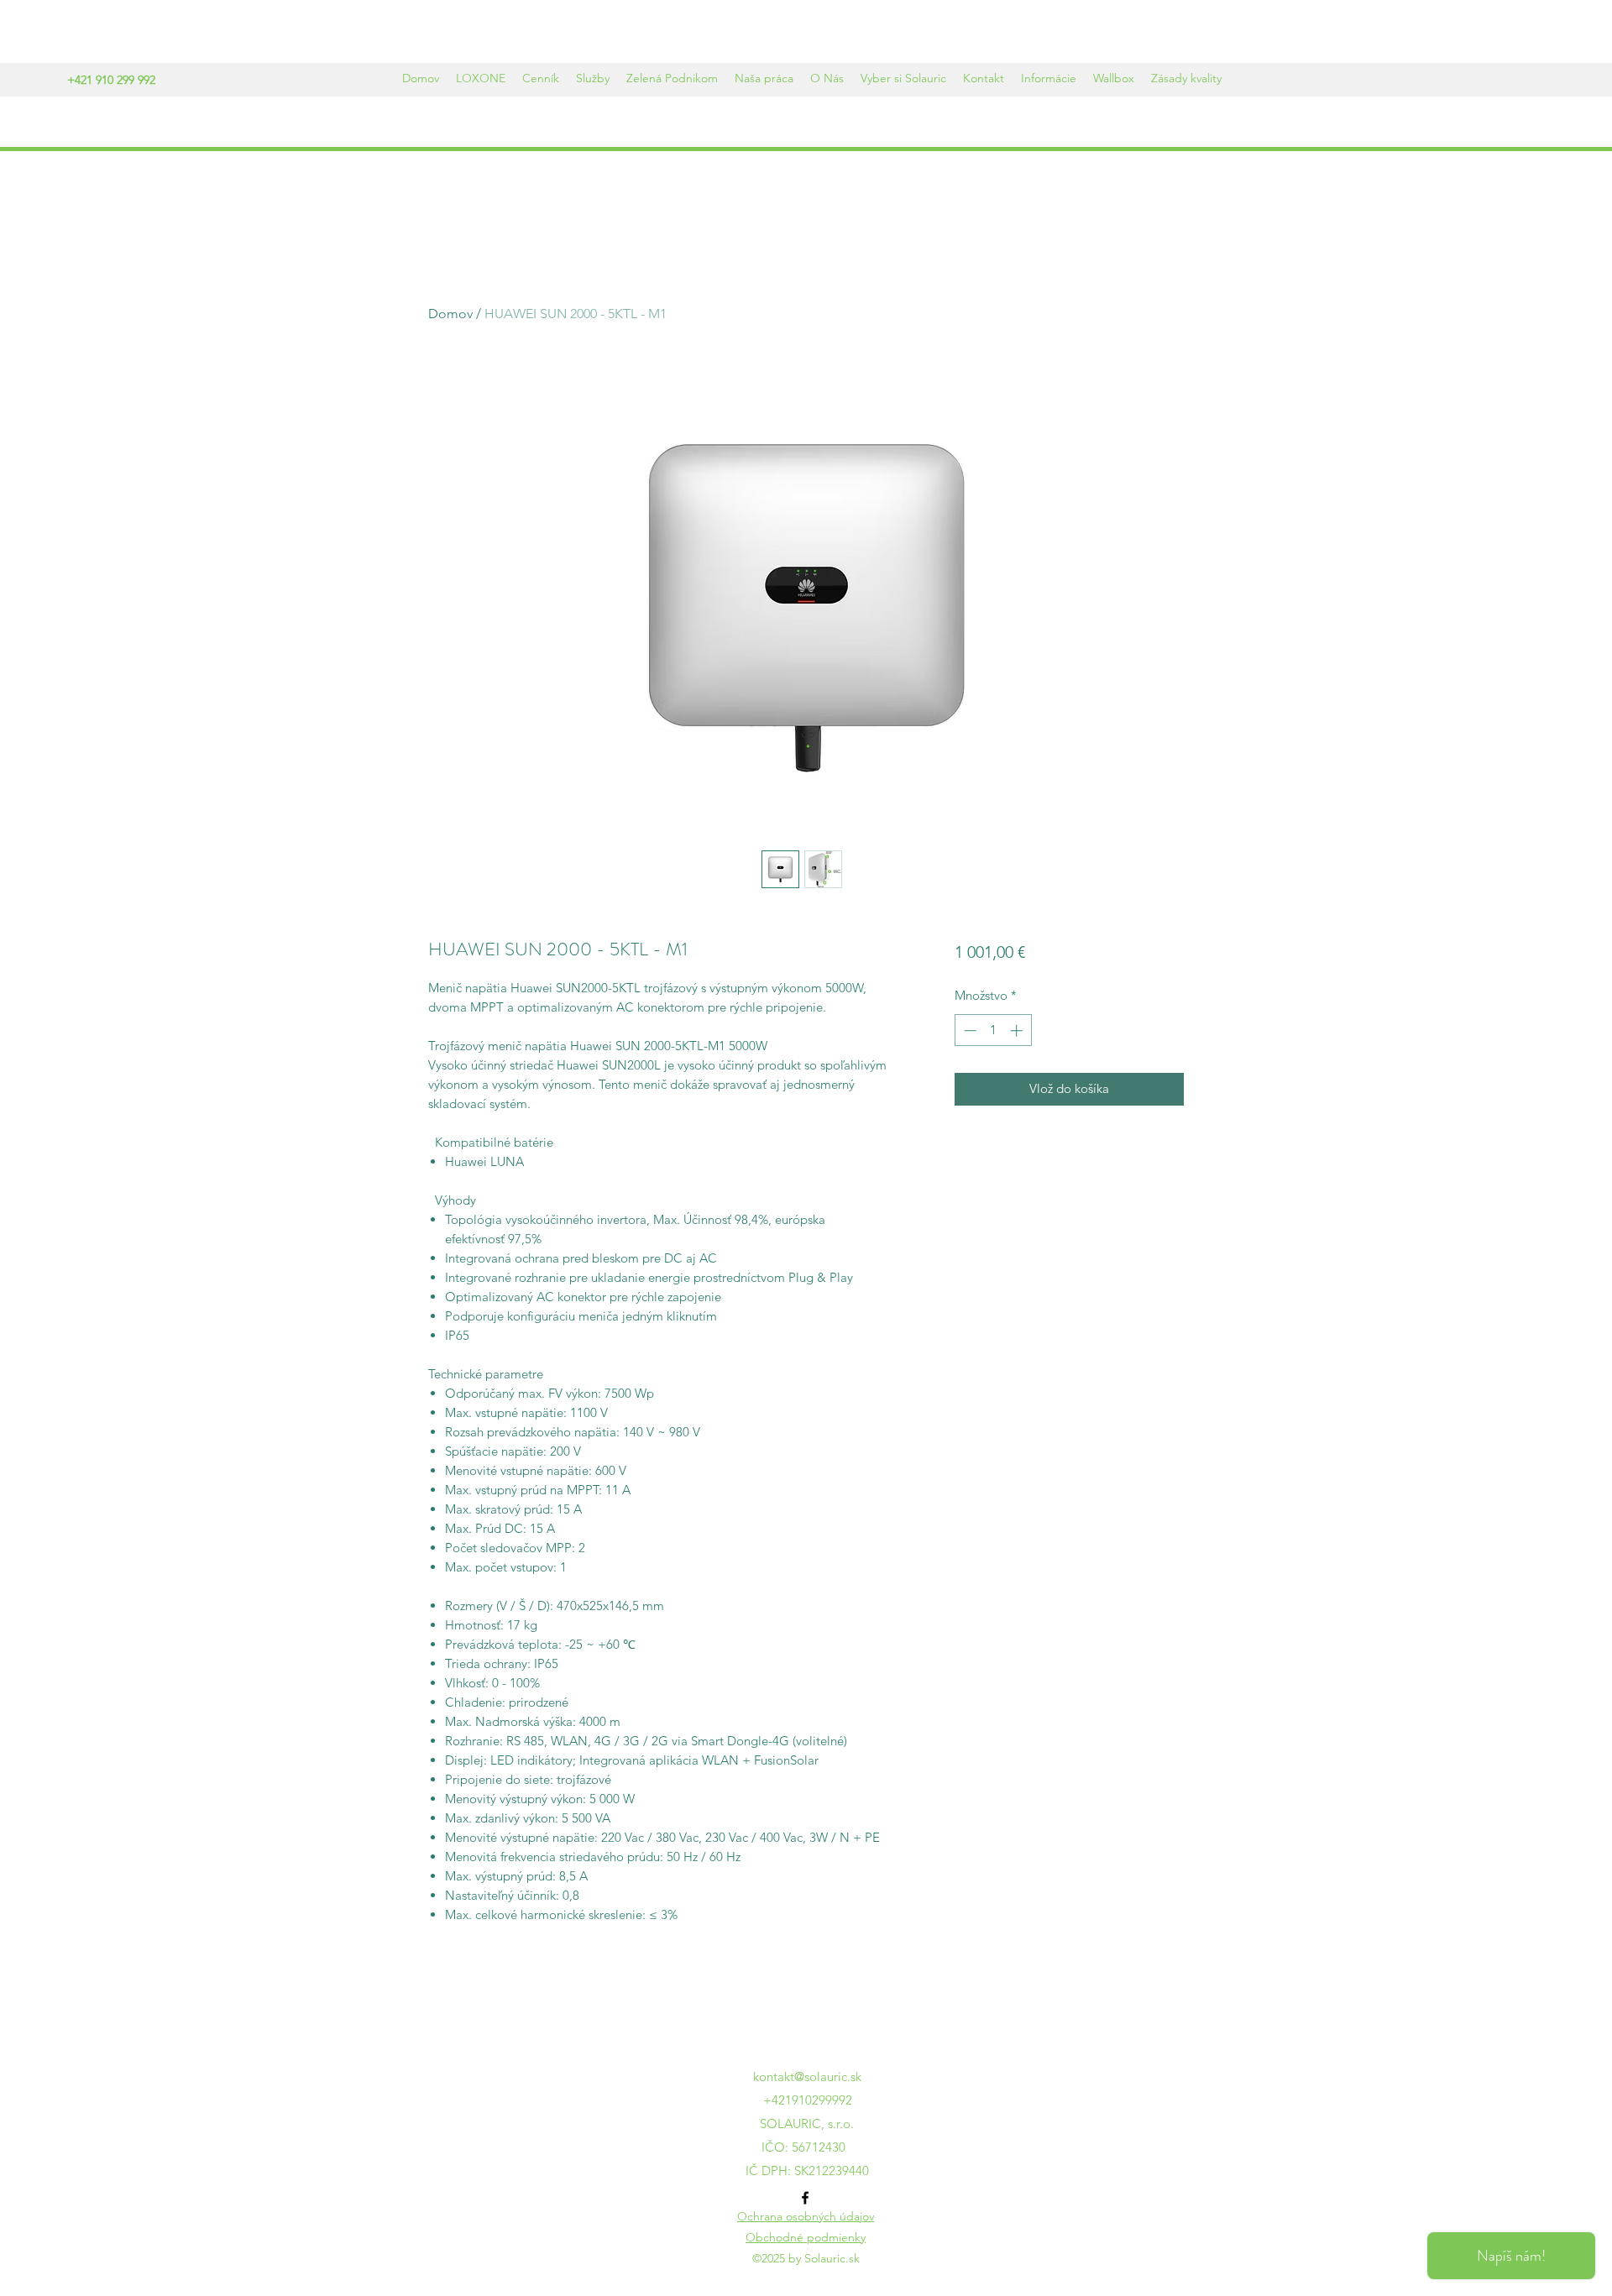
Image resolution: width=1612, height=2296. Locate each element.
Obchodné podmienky (806, 2237)
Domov (450, 314)
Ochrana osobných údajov (806, 2216)
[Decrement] (968, 1030)
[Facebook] (805, 2198)
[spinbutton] (993, 1030)
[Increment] (1018, 1030)
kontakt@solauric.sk (807, 2076)
